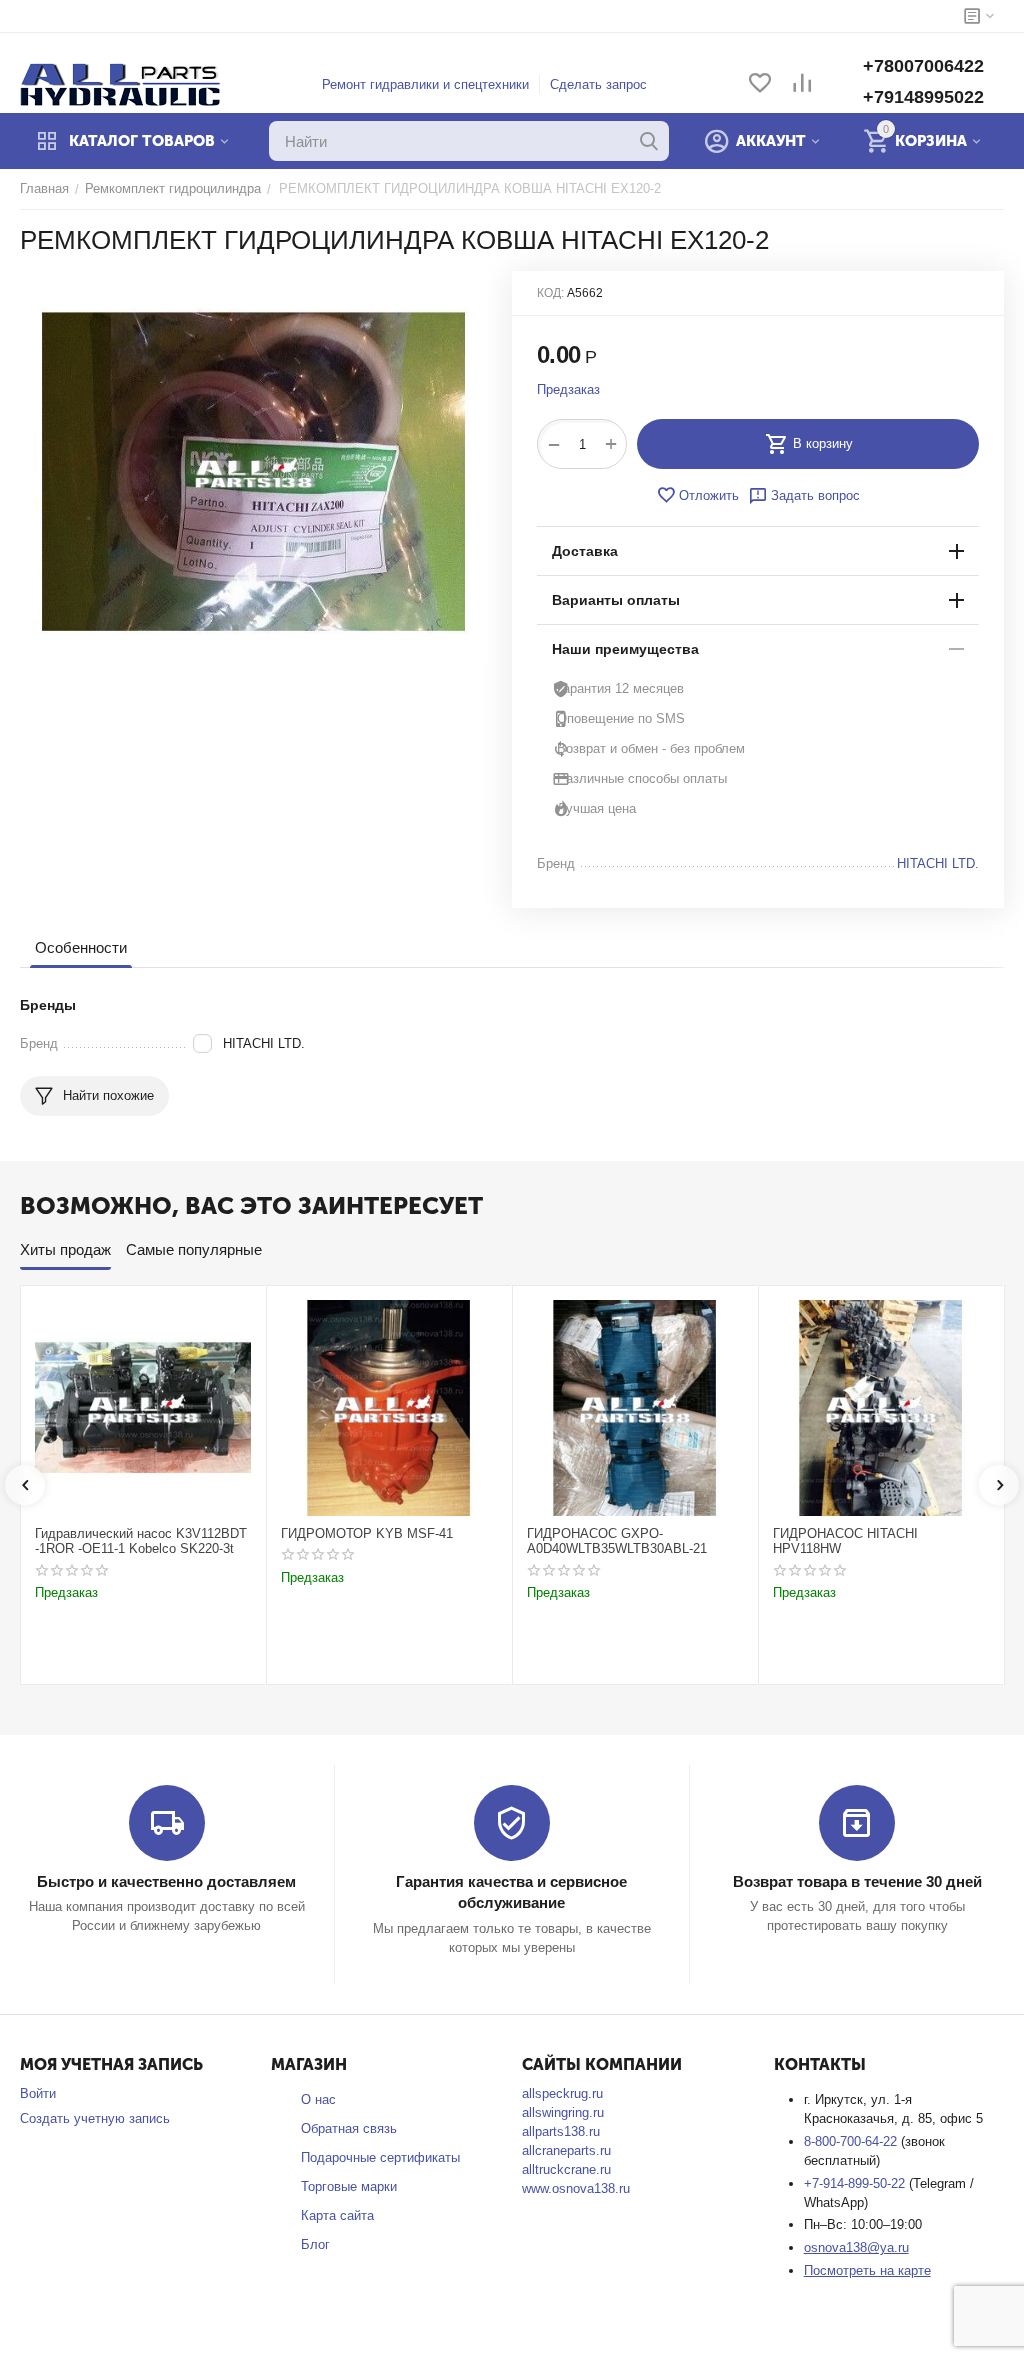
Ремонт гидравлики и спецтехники (425, 84)
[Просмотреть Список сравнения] (802, 84)
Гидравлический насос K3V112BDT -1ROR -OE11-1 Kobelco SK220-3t (141, 1541)
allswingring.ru (563, 2112)
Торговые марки (349, 2186)
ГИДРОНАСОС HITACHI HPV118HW (845, 1541)
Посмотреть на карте (867, 2270)
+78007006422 (923, 66)
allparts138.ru (561, 2131)
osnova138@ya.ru (856, 2247)
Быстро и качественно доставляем (166, 1881)
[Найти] (649, 141)
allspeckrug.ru (562, 2093)
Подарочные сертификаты (380, 2157)
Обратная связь (349, 2128)
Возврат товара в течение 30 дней (857, 1881)
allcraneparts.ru (566, 2150)
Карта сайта (337, 2215)
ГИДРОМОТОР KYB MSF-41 (367, 1533)
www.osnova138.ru (576, 2188)
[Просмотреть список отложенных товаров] (760, 84)
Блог (315, 2244)
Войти (38, 2093)
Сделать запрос (598, 84)
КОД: (550, 293)
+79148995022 (923, 97)
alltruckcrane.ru (566, 2169)
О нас (318, 2099)
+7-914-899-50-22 (856, 2183)
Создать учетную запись (95, 2118)
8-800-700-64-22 (852, 2141)
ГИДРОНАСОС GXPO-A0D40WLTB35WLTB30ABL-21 (617, 1541)
